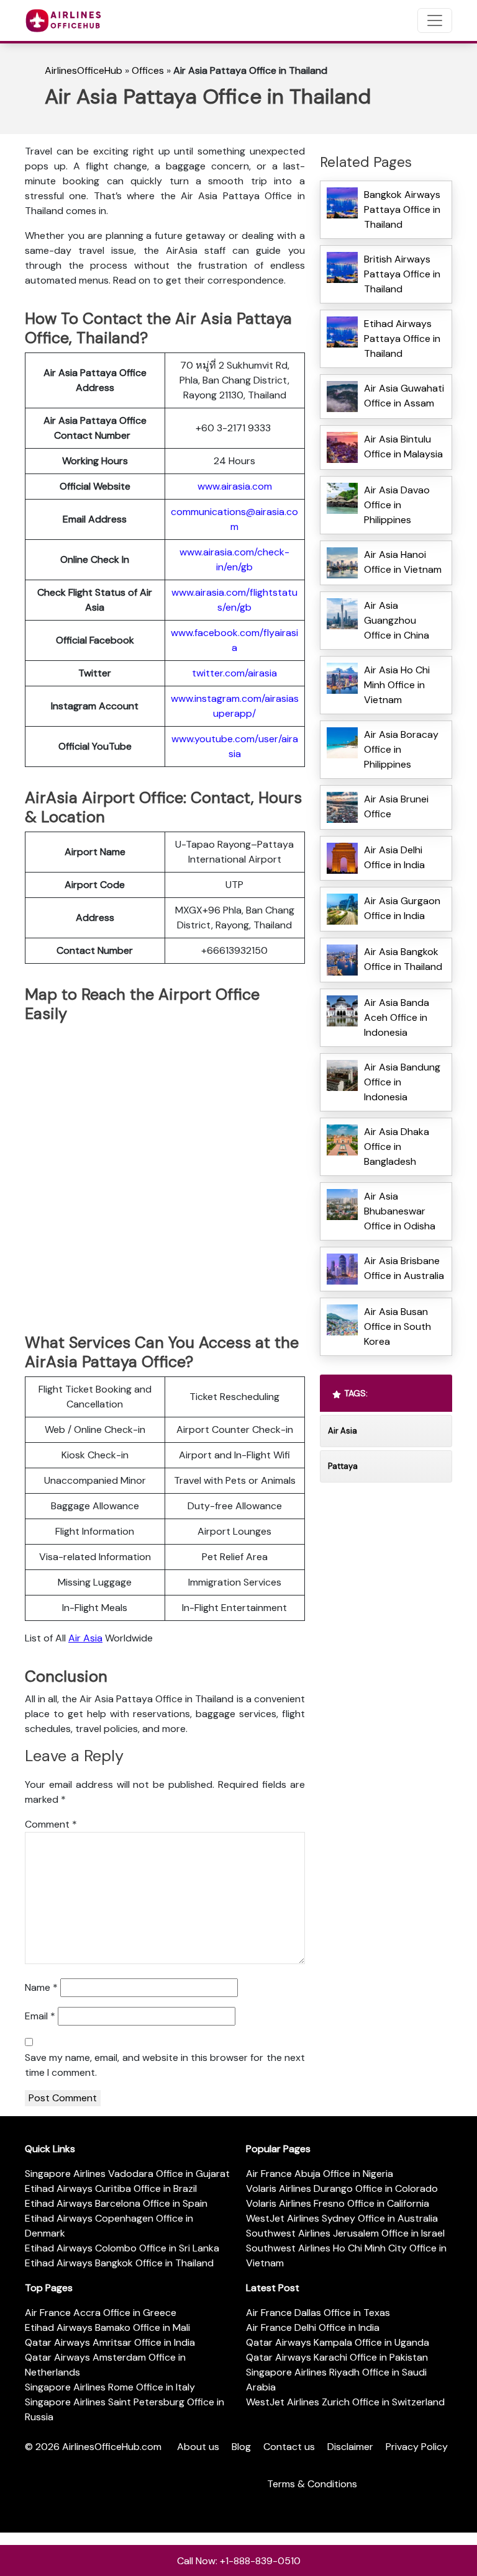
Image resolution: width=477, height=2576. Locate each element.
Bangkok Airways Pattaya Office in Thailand (402, 209)
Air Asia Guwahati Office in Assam (404, 396)
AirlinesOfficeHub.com (112, 2447)
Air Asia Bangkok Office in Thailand (403, 959)
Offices (148, 70)
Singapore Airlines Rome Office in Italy (110, 2387)
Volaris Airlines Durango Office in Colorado (342, 2188)
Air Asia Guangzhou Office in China (397, 620)
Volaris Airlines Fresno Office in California (338, 2203)
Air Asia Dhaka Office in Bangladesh (397, 1147)
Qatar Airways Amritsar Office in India (110, 2342)
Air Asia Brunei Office (396, 806)
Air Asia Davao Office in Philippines (397, 505)
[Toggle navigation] (435, 20)
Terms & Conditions (312, 2484)
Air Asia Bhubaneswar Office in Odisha (400, 1211)
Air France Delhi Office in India (313, 2327)
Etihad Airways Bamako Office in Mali (107, 2327)
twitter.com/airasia (234, 673)
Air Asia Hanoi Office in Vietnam (403, 562)
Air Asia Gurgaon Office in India (402, 908)
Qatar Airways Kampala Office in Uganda (338, 2342)
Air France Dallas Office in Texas (318, 2313)
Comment (51, 1824)
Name (41, 1987)
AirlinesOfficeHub (84, 70)
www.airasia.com (235, 486)
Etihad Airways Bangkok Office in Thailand (119, 2263)
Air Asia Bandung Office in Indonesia (402, 1082)
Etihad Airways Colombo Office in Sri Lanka (122, 2248)
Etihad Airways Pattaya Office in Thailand (402, 339)
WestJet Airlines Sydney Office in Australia (342, 2218)
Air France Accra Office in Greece (101, 2313)
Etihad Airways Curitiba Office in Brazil (111, 2188)
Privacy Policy (417, 2447)
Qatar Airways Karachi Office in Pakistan (337, 2357)
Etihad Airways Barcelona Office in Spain (116, 2203)
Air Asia (85, 1638)
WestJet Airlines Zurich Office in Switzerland (345, 2402)
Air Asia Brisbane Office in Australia (404, 1268)
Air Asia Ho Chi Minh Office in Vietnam (397, 685)
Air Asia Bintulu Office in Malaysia (403, 447)
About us (198, 2447)
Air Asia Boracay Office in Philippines (401, 749)
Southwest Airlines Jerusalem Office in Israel (345, 2233)
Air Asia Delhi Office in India (394, 857)
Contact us (289, 2447)
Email (40, 2016)
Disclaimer (350, 2447)
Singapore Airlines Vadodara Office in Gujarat (127, 2174)
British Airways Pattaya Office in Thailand (402, 274)
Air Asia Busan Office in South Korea (397, 1326)
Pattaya (343, 1466)
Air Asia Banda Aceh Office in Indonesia (397, 1017)
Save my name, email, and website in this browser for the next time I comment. (165, 2065)
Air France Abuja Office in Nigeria (320, 2174)
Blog (241, 2447)
